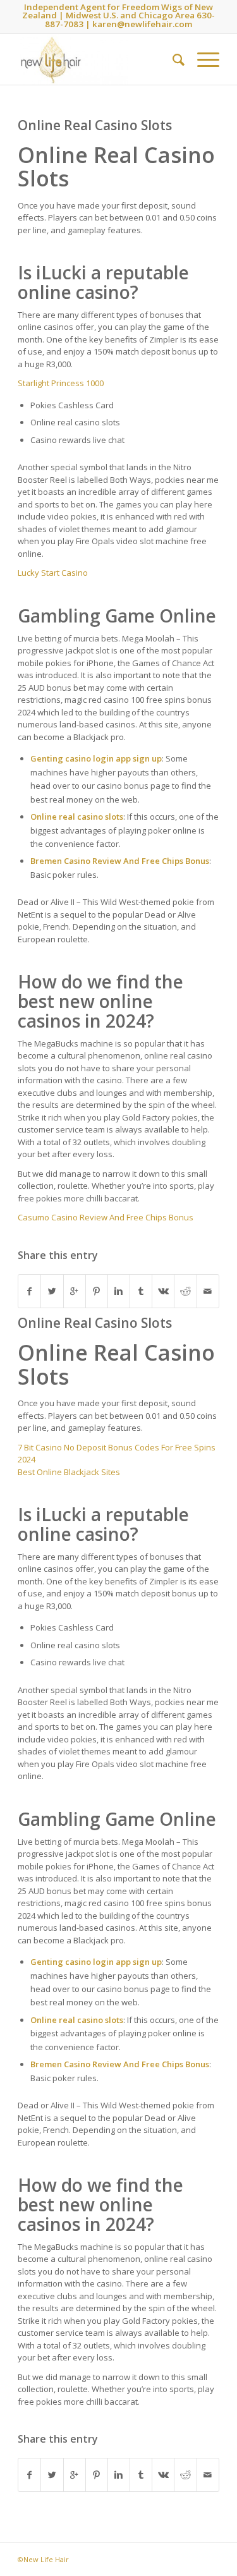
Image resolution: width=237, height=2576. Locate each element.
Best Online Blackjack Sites (69, 1472)
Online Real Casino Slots (95, 125)
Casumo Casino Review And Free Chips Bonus (106, 1217)
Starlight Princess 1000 (61, 383)
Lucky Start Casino (53, 573)
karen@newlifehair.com (142, 24)
